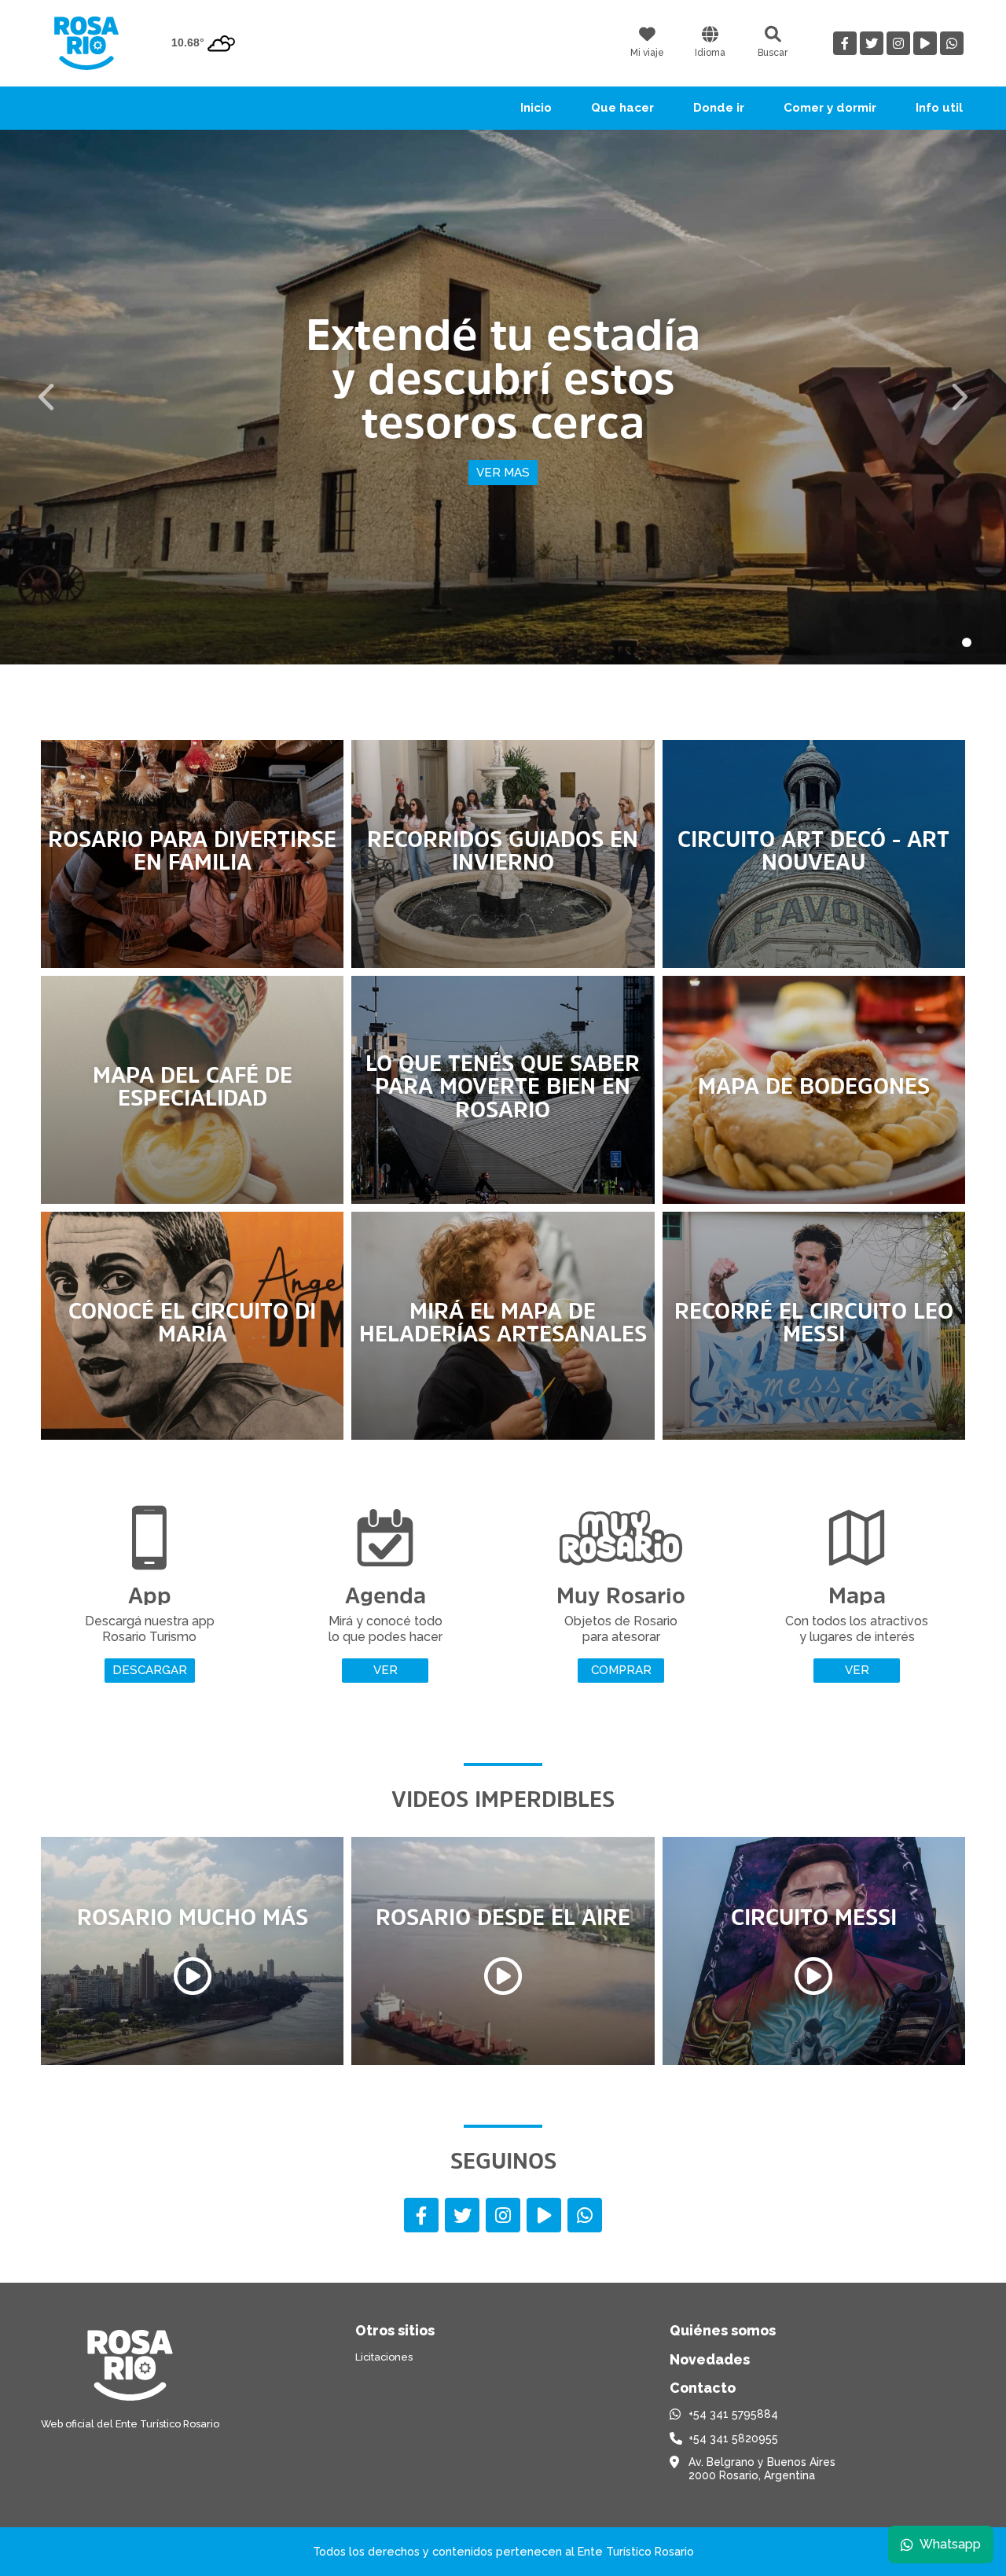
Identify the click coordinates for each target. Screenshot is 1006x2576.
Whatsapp (950, 2544)
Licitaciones (384, 2357)
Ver (386, 1670)
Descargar (150, 1670)
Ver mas (503, 473)
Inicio (536, 108)
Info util (939, 108)
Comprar (621, 1670)
